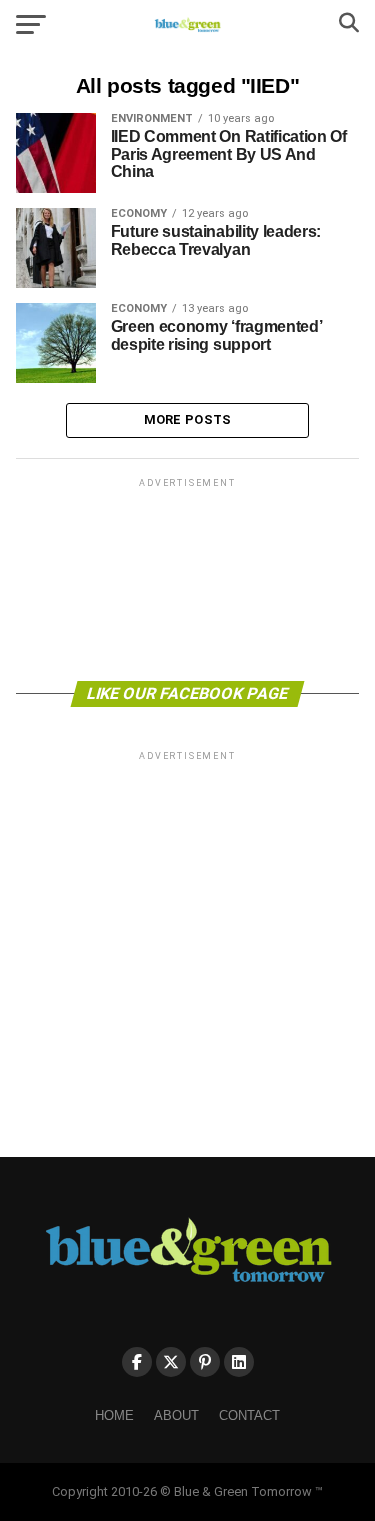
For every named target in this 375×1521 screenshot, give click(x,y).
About (176, 1415)
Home (114, 1415)
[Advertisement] (188, 578)
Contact (249, 1415)
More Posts (188, 419)
